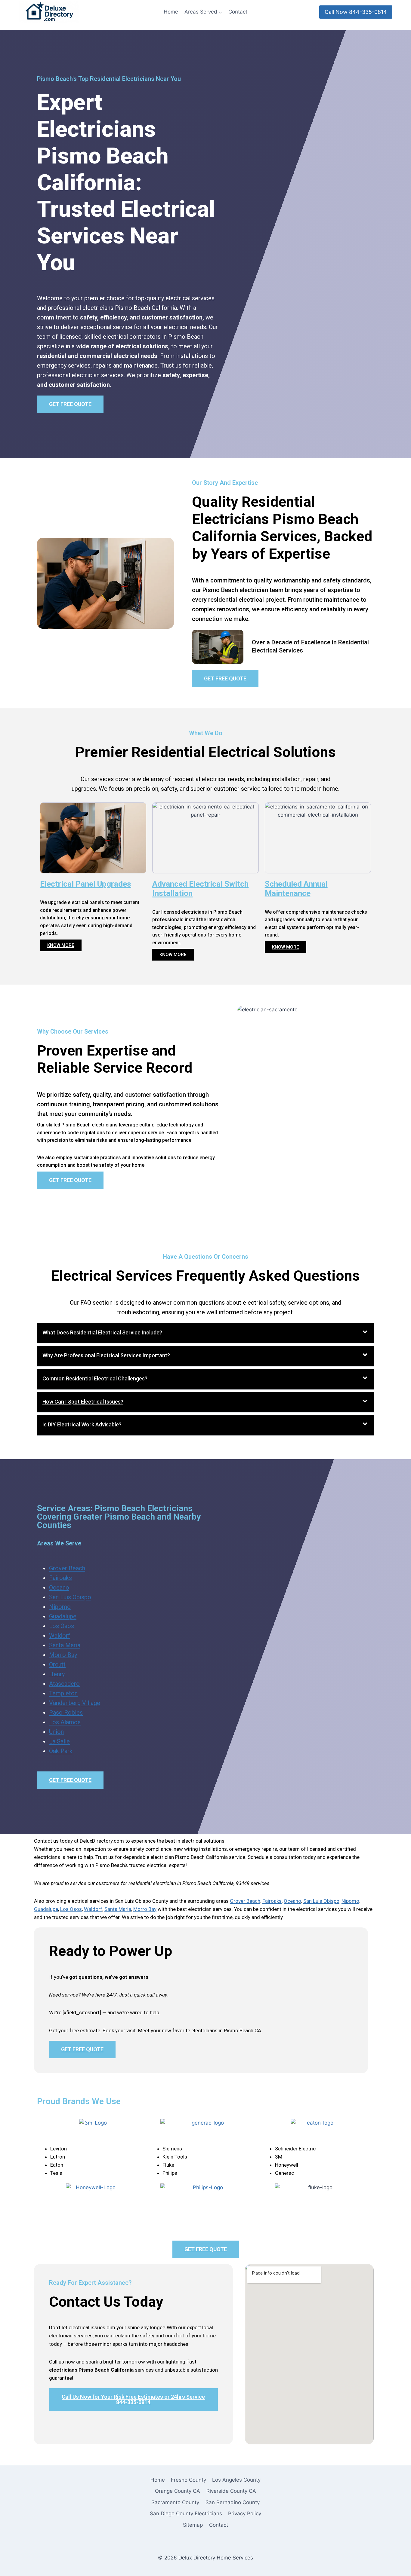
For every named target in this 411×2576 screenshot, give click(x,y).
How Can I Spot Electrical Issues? (83, 1402)
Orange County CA (178, 2491)
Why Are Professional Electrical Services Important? (106, 1355)
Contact (238, 12)
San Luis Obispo (70, 1597)
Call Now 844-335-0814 (356, 12)
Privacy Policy (245, 2513)
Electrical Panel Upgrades (86, 884)
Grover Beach (67, 1568)
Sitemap (193, 2525)
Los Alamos (65, 1722)
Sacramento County (175, 2502)
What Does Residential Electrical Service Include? (102, 1332)
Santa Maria (65, 1645)
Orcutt (57, 1664)
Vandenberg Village (75, 1703)
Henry (57, 1674)
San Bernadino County (233, 2502)
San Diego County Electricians (186, 2513)
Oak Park (61, 1751)
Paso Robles (66, 1713)
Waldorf (60, 1636)
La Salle (59, 1741)
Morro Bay (63, 1655)
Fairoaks (60, 1578)
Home (171, 12)
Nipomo (60, 1607)
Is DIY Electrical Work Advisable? (82, 1424)
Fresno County (189, 2480)
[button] (205, 1333)
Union (56, 1732)
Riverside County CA (231, 2491)
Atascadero (64, 1684)
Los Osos (62, 1626)
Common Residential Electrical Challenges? (95, 1378)
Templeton (63, 1693)
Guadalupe (63, 1616)
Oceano (59, 1587)
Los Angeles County (236, 2480)
